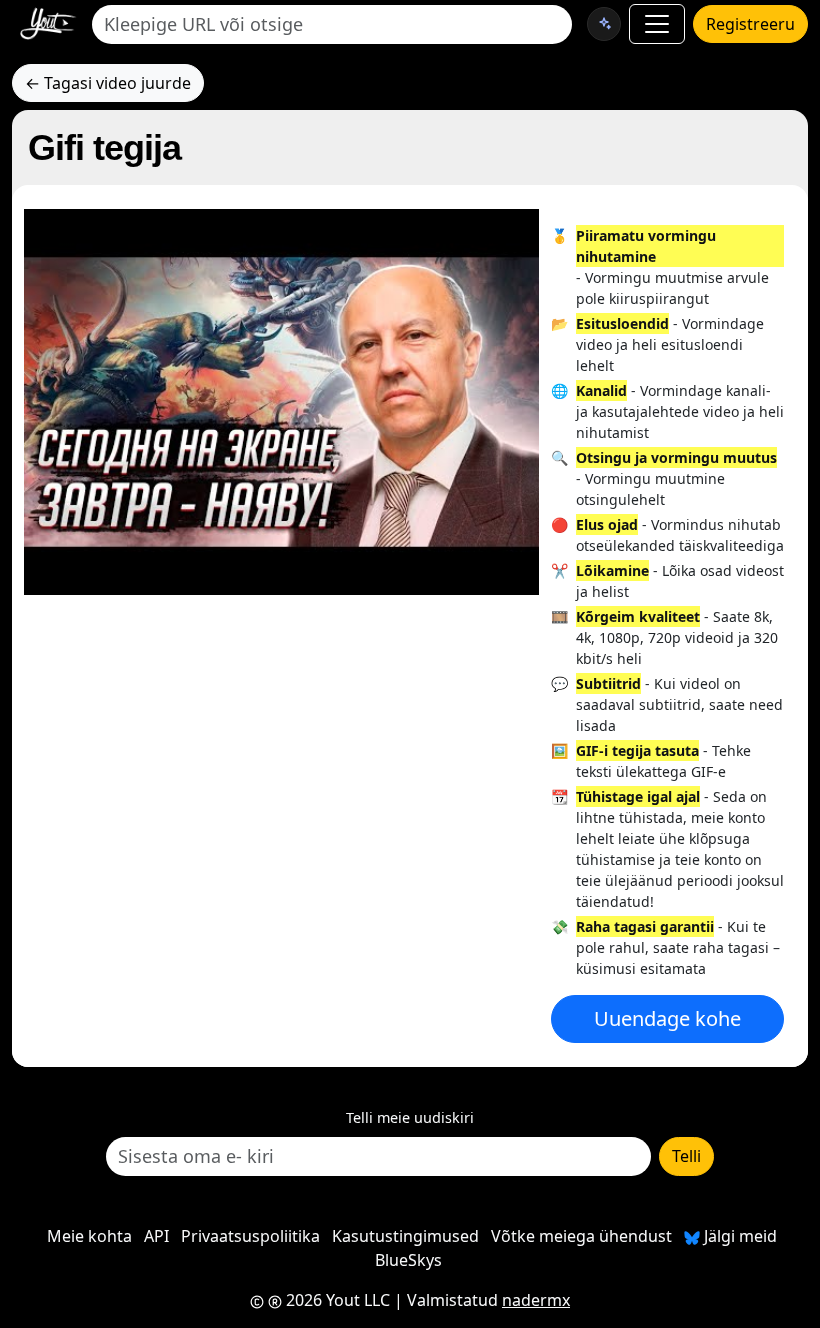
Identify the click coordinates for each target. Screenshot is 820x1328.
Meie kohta (89, 1236)
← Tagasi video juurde (108, 83)
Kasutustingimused (405, 1236)
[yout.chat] (604, 24)
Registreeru (750, 24)
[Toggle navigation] (657, 24)
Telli (686, 1156)
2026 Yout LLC (336, 1300)
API (156, 1236)
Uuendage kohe (667, 1018)
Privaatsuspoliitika (250, 1236)
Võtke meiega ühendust (581, 1236)
